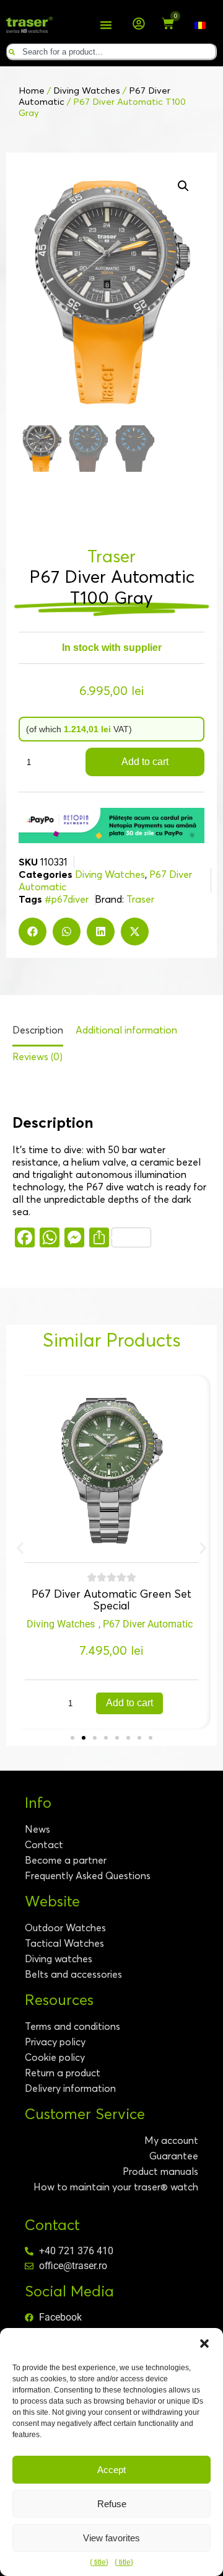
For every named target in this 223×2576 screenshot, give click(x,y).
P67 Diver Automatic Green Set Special (111, 1600)
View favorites (111, 2538)
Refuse (112, 2504)
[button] (204, 2344)
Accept (111, 2470)
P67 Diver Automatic (148, 1624)
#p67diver (67, 899)
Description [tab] (38, 1030)
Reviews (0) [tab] (37, 1056)
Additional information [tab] (126, 1030)
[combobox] (111, 52)
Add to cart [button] (129, 1703)
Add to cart (145, 762)
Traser (140, 899)
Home (32, 91)
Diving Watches (87, 91)
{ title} (99, 2562)
